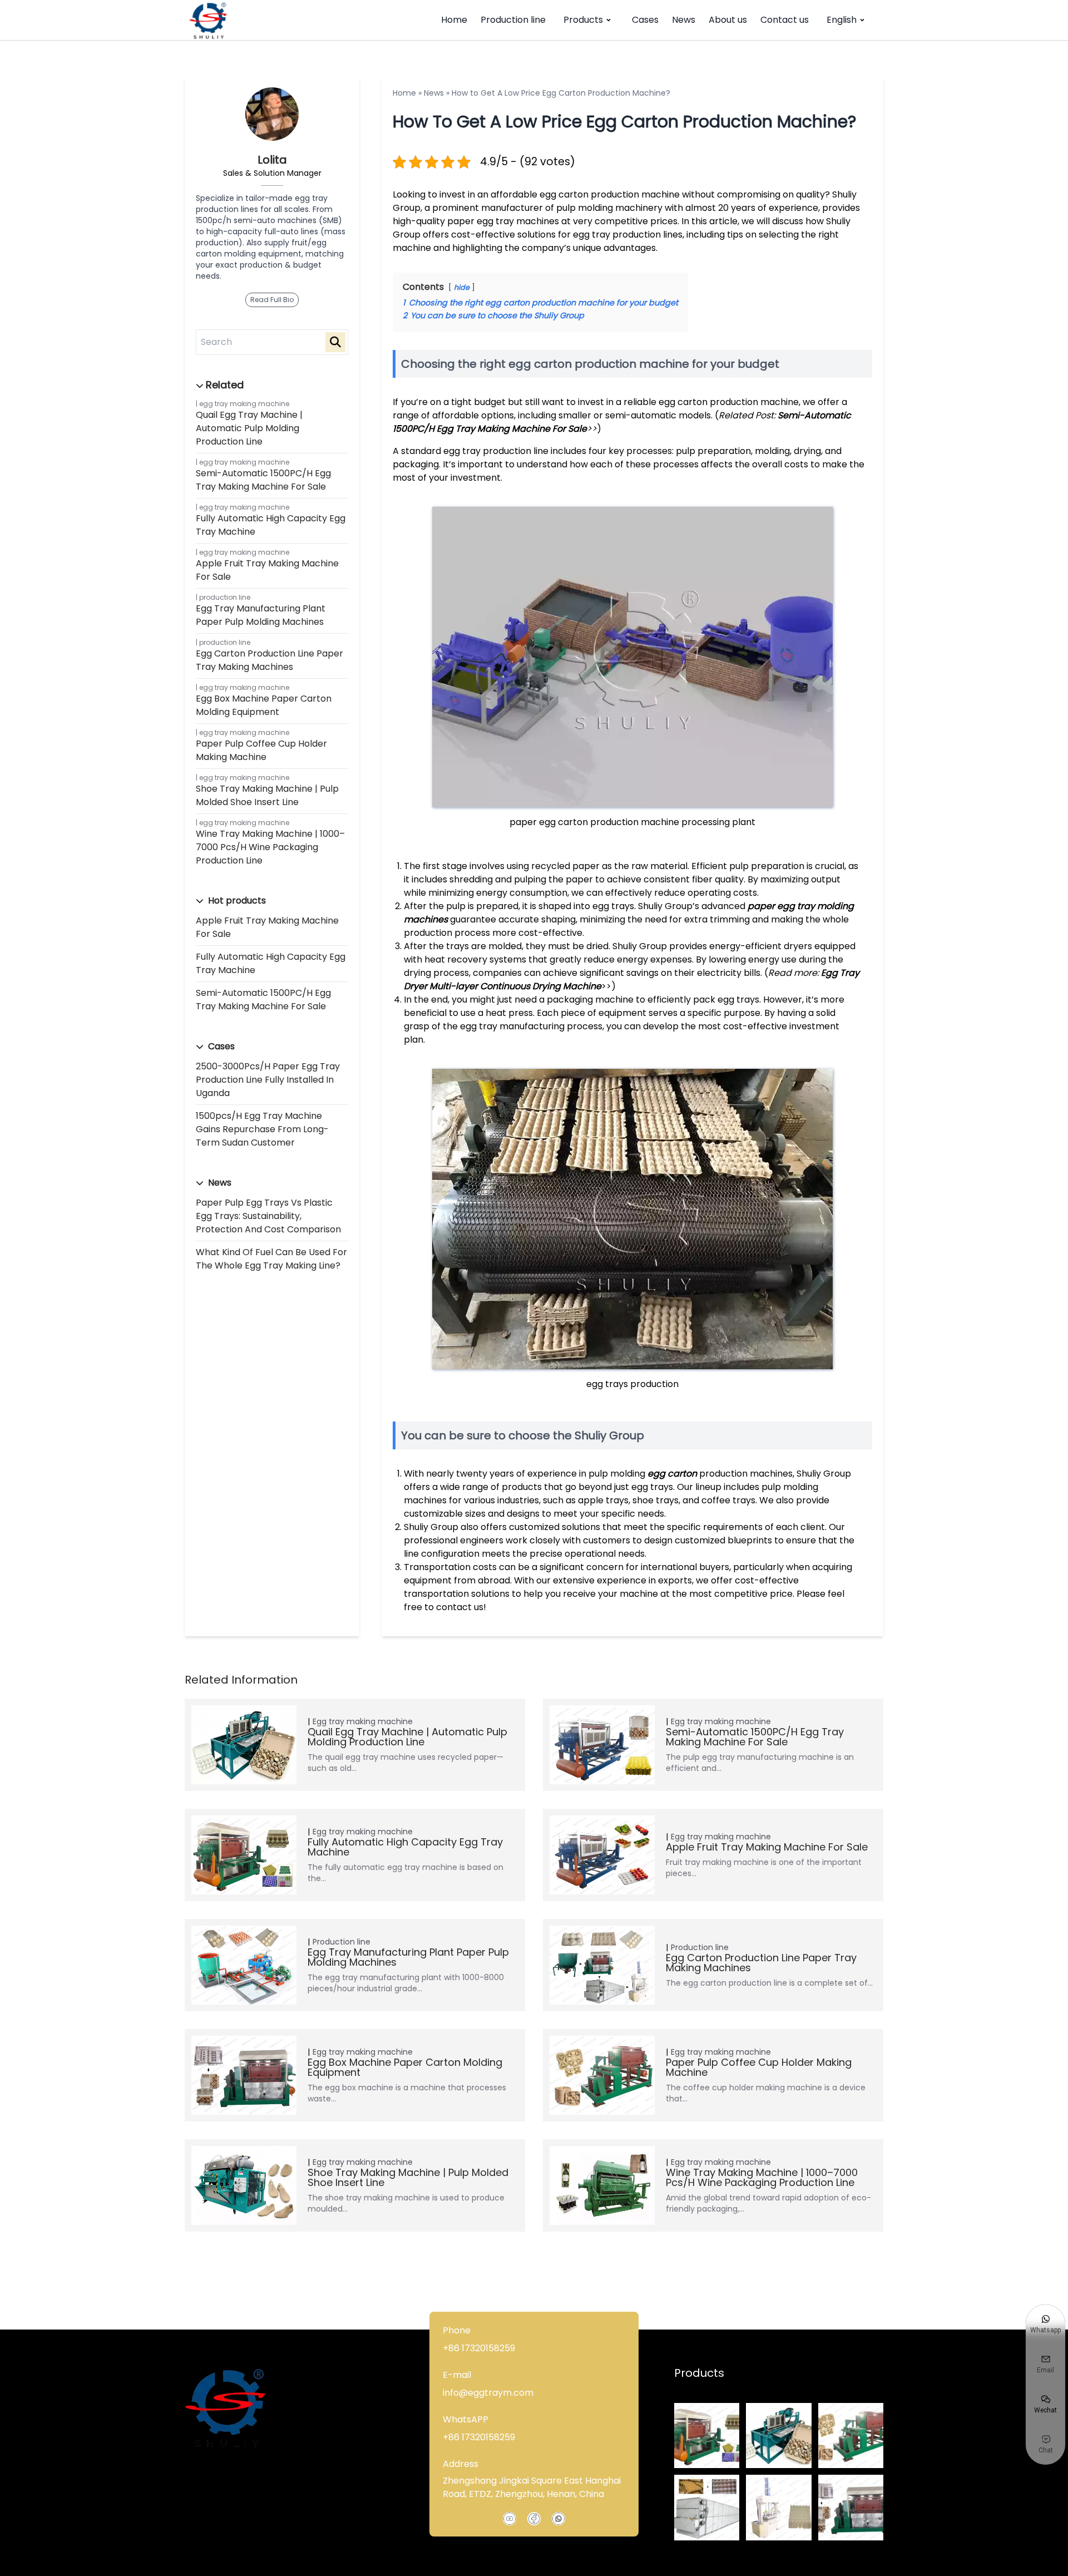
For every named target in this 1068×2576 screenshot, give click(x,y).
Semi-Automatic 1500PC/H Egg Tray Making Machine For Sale (263, 480)
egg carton (672, 1474)
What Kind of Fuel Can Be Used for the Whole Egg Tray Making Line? (271, 1259)
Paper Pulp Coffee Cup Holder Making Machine (261, 750)
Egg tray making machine (244, 404)
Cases (645, 20)
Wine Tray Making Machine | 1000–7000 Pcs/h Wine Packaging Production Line (270, 847)
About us (728, 20)
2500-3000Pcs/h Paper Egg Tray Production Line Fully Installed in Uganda (268, 1080)
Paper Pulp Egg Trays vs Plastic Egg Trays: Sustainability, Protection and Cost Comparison (268, 1216)
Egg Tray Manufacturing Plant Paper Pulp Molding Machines (261, 615)
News (684, 20)
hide (462, 287)
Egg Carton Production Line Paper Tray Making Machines (270, 660)
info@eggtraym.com (488, 2393)
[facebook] (534, 2519)
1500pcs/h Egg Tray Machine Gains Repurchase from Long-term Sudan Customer (262, 1129)
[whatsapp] (558, 2519)
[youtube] (510, 2519)
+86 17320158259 (479, 2348)
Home (454, 20)
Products (583, 20)
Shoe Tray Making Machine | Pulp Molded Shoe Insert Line (267, 795)
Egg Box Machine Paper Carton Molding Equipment (264, 705)
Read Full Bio (272, 300)
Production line (513, 20)
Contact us (785, 20)
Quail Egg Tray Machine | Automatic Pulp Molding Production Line (249, 428)
